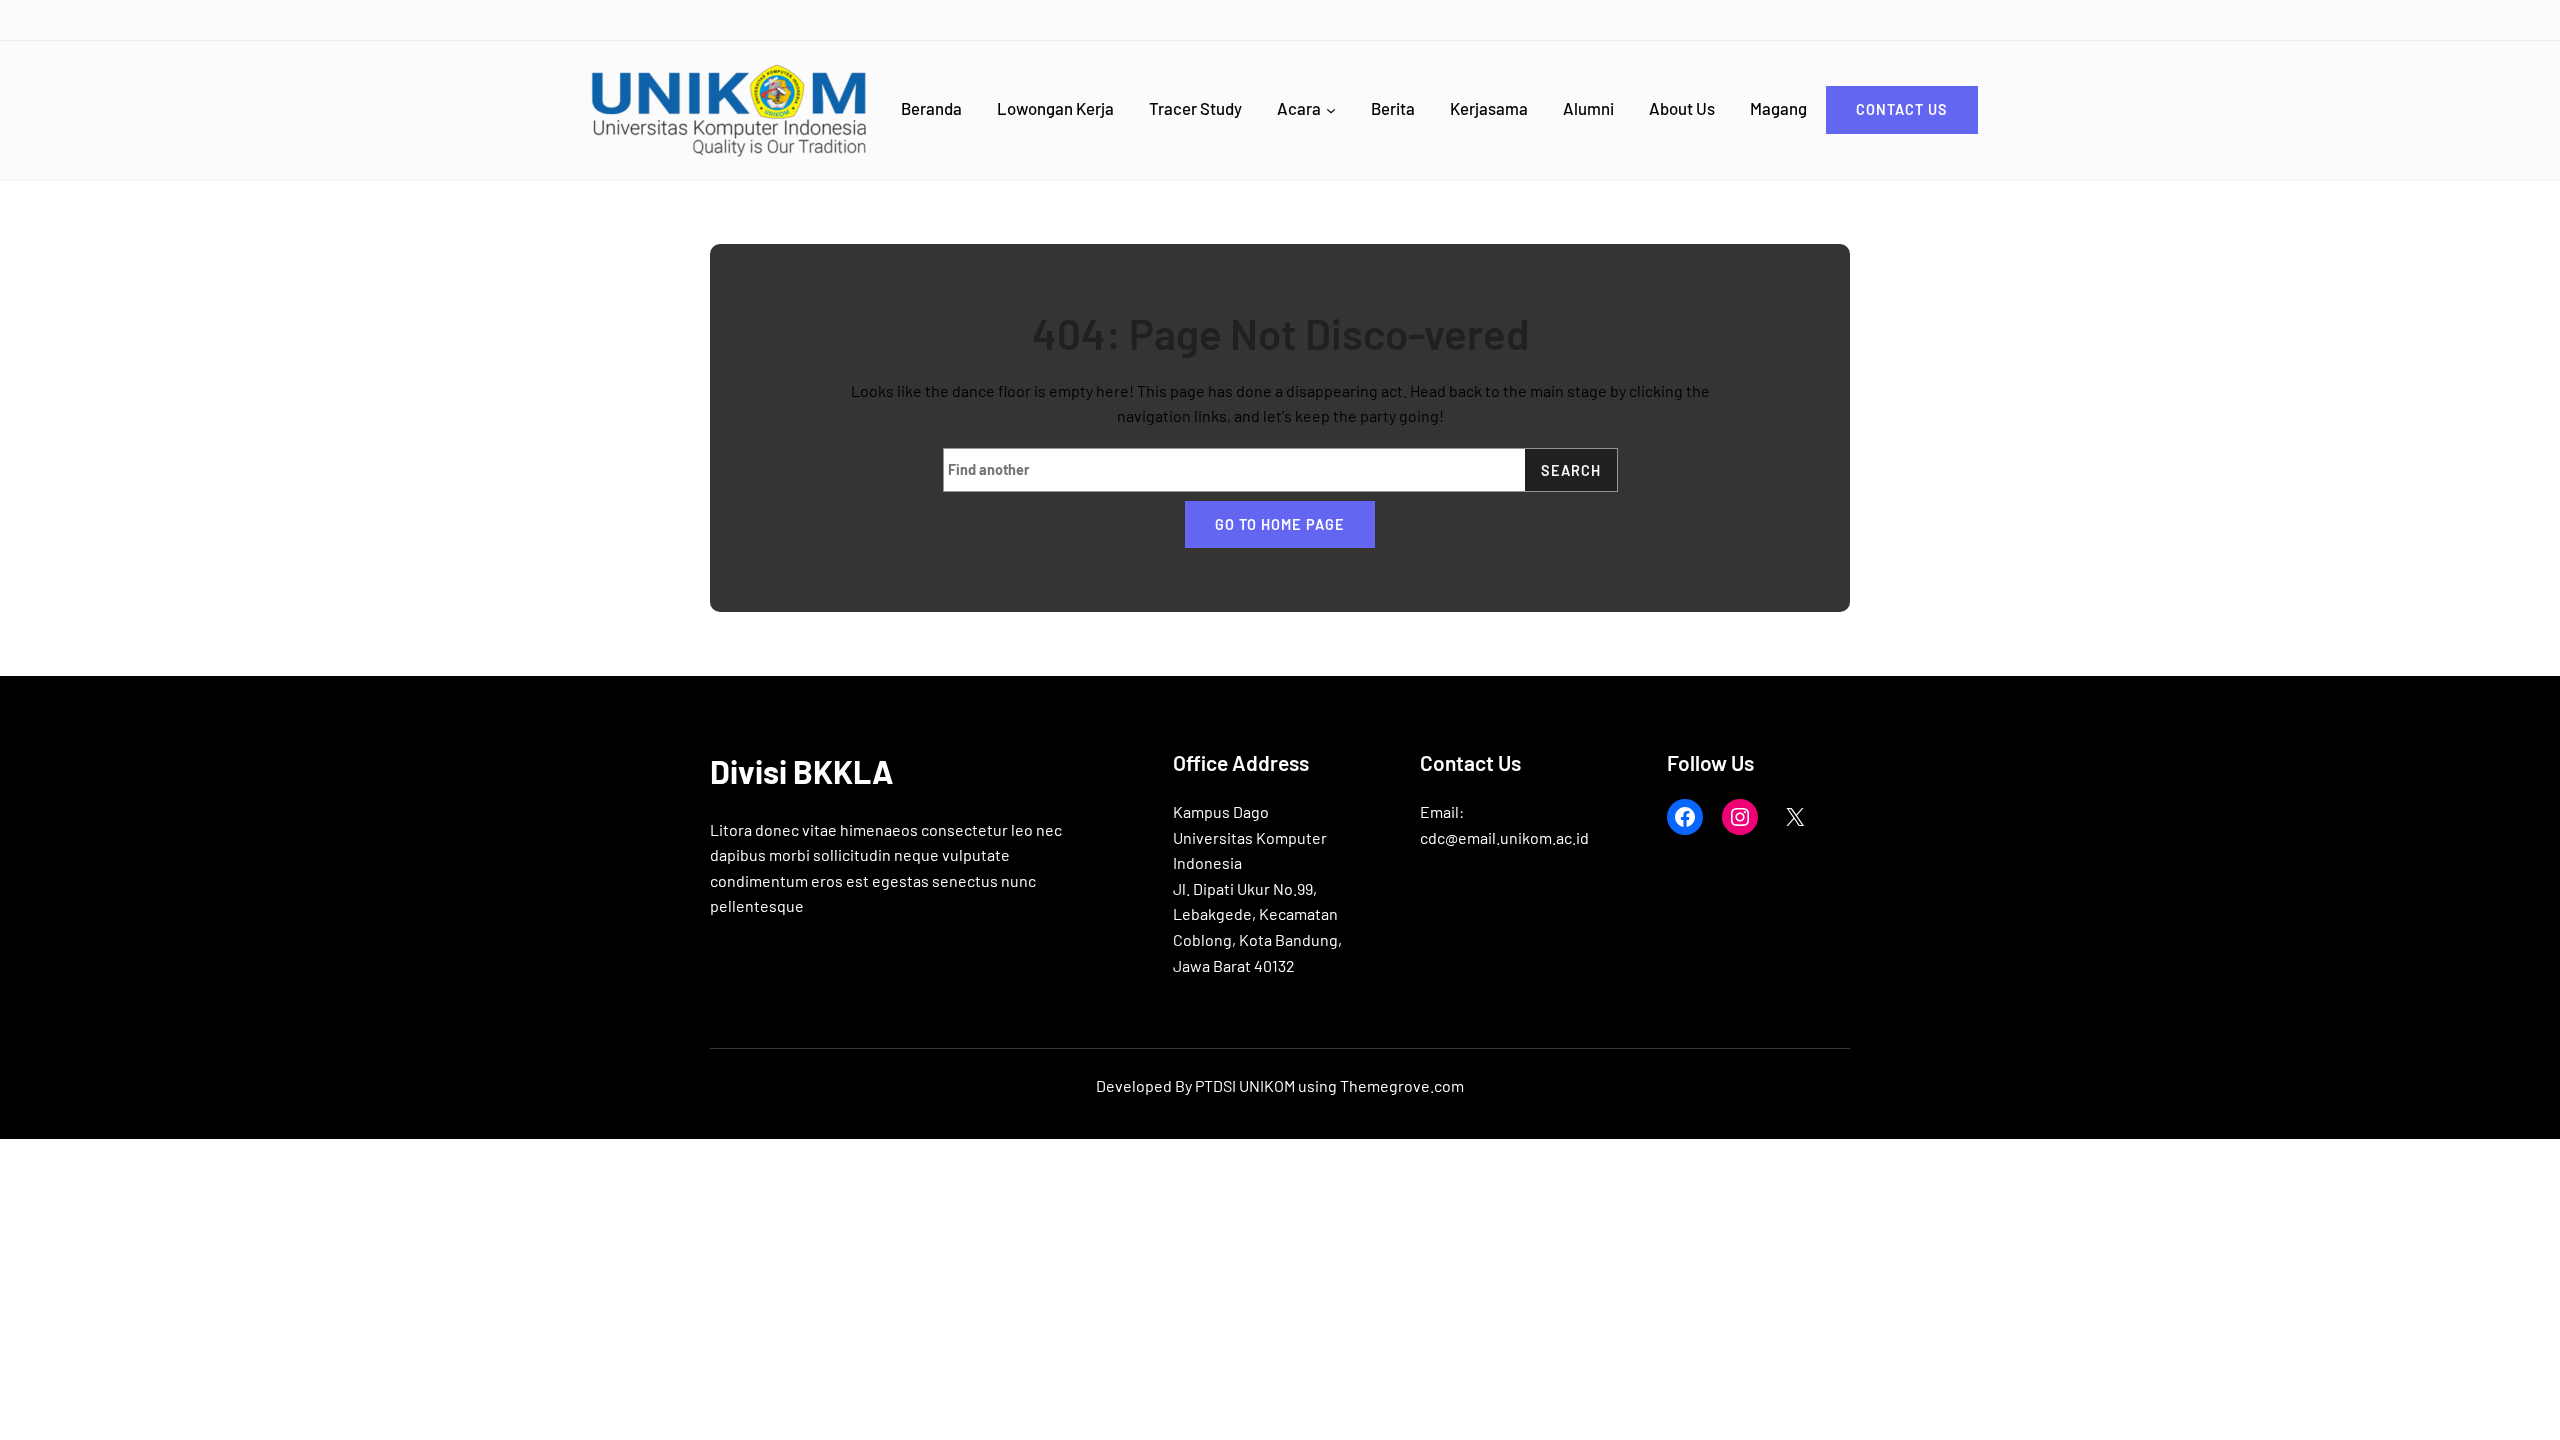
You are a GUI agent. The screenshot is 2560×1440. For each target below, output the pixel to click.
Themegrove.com (1402, 1085)
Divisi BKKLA (801, 771)
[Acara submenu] (1331, 110)
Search (1571, 470)
